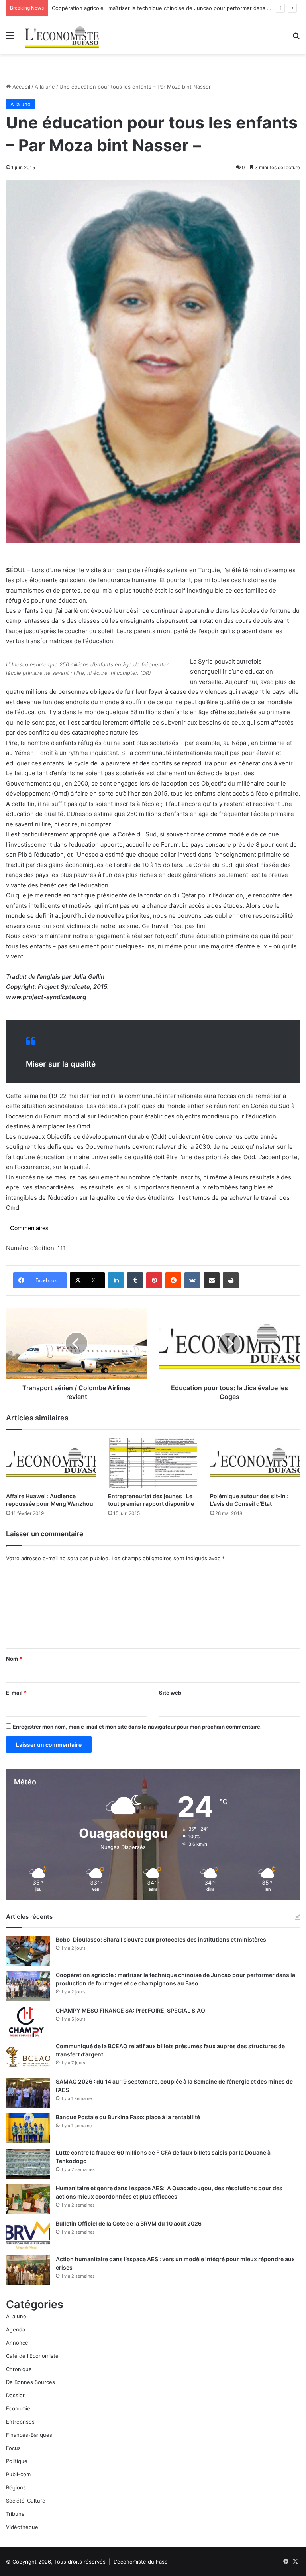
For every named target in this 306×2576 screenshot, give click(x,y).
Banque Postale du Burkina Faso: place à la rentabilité (128, 2117)
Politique (17, 2461)
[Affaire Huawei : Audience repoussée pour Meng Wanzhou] (51, 1463)
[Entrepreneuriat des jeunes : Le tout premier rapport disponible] (153, 1463)
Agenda (16, 2329)
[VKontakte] (192, 1280)
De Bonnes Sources (30, 2382)
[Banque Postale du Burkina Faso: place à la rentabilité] (28, 2128)
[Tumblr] (135, 1280)
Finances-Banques (29, 2435)
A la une (45, 87)
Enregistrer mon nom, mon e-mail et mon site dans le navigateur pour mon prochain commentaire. (137, 1727)
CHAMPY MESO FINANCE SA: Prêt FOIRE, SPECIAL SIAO (130, 2010)
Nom (14, 1659)
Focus (13, 2448)
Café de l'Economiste (32, 2356)
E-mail (16, 1693)
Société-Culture (26, 2501)
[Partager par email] (212, 1280)
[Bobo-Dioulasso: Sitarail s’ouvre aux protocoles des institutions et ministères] (28, 1951)
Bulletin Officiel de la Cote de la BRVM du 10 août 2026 (129, 2223)
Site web (170, 1693)
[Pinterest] (154, 1280)
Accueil (21, 87)
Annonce (17, 2343)
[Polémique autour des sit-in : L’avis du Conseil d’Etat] (255, 1463)
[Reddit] (173, 1280)
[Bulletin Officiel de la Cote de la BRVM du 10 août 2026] (28, 2235)
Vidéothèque (22, 2527)
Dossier (15, 2395)
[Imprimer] (231, 1280)
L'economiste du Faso (141, 2562)
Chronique (19, 2369)
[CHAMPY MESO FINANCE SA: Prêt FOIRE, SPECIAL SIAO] (28, 2022)
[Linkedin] (116, 1280)
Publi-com (18, 2474)
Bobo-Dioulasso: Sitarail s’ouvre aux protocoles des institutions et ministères (161, 1939)
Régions (16, 2487)
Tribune (15, 2514)
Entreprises (20, 2422)
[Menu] (10, 38)
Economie (18, 2408)
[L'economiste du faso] (62, 35)
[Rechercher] (296, 38)
